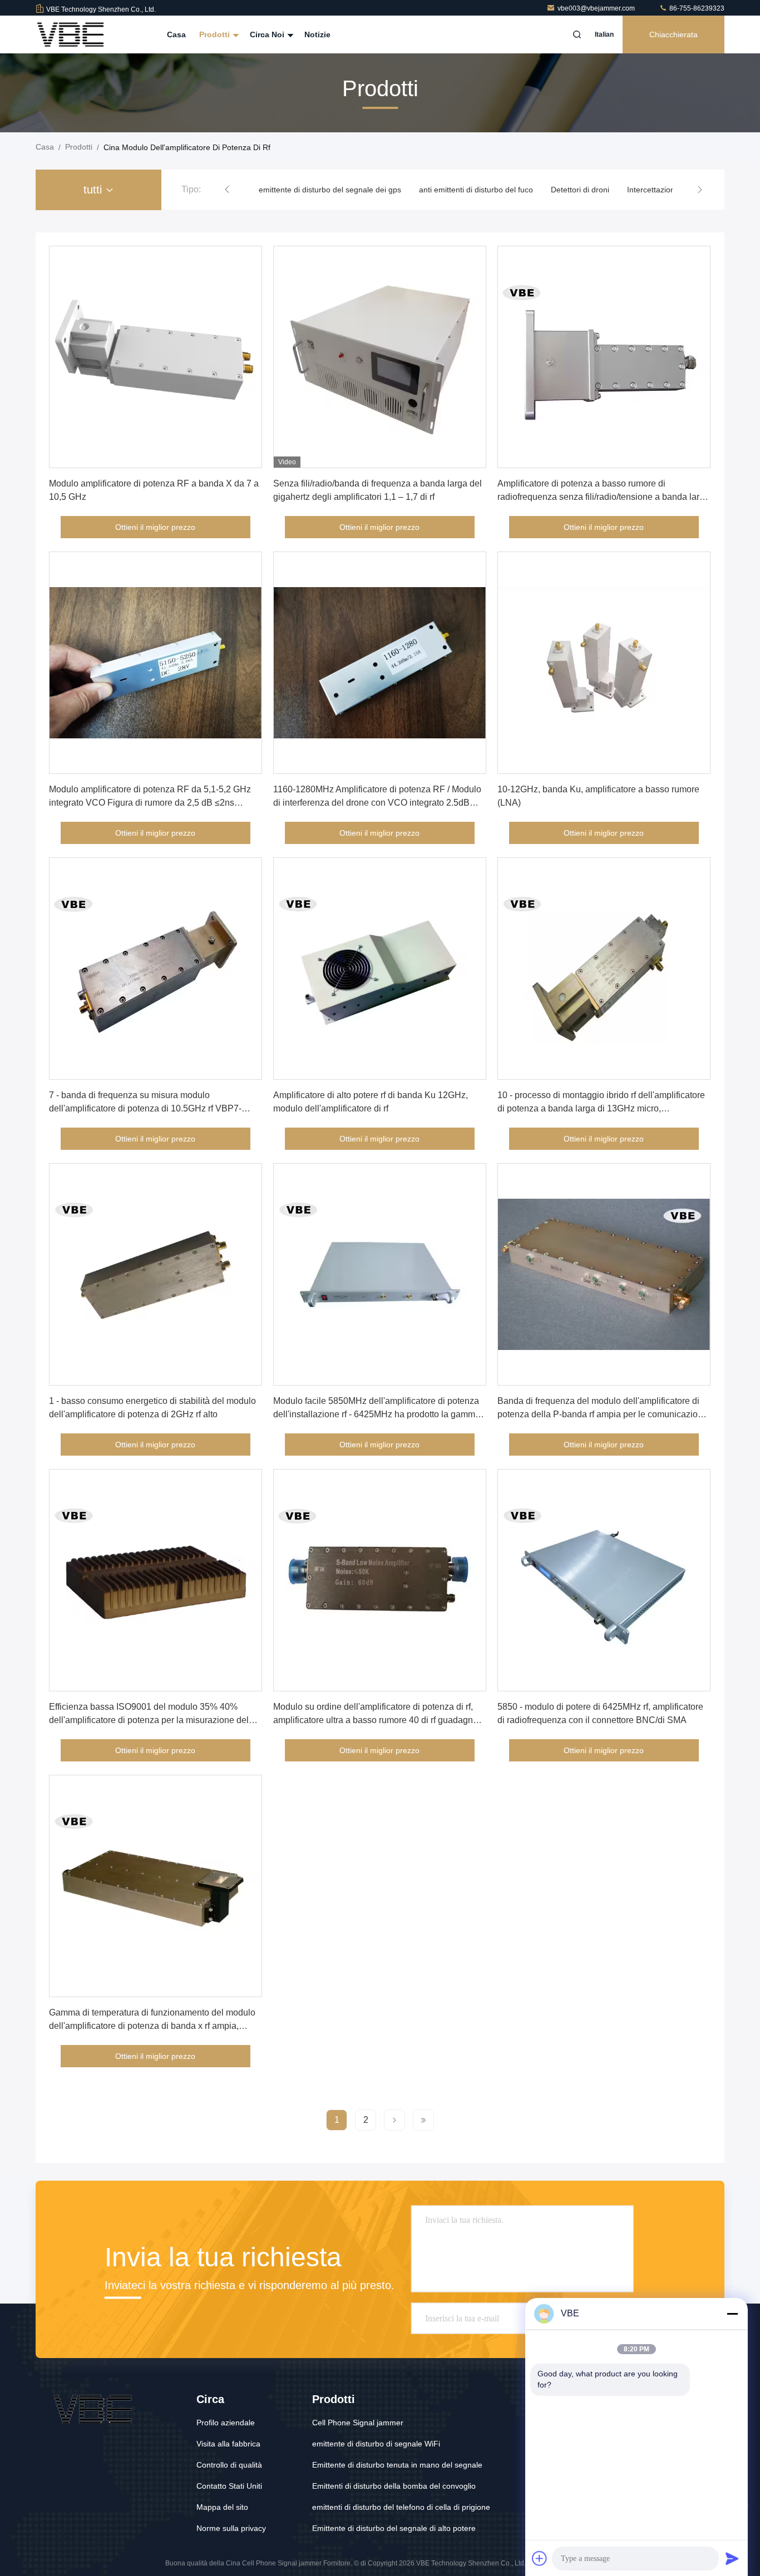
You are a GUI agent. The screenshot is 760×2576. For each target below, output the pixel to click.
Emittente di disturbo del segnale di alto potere (394, 2528)
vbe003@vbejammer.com (597, 8)
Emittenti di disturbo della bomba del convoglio (394, 2486)
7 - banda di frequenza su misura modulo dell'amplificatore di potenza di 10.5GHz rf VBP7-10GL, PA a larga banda (145, 1108)
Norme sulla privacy (231, 2528)
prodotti (79, 147)
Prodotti (216, 34)
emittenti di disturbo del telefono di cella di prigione (401, 2507)
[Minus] (732, 2314)
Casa (176, 34)
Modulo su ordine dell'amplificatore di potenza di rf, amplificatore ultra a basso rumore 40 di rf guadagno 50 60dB (376, 1720)
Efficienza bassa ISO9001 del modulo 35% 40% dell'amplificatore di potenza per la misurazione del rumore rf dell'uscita (149, 1720)
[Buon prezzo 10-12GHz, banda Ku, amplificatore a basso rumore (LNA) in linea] (604, 663)
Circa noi (268, 34)
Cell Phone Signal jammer (358, 2423)
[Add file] (540, 2558)
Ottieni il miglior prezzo (155, 527)
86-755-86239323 (696, 8)
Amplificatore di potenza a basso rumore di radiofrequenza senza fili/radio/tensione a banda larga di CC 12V (603, 497)
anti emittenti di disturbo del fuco (476, 190)
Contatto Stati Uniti (229, 2486)
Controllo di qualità (229, 2465)
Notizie (317, 34)
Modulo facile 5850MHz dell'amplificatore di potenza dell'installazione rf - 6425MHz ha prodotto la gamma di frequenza (377, 1414)
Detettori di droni (580, 190)
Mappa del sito (222, 2507)
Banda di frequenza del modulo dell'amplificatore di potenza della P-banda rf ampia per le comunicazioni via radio (601, 1414)
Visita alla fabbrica (228, 2444)
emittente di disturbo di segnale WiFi (376, 2444)
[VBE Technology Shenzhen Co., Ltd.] (71, 34)
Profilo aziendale (226, 2423)
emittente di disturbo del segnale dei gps (330, 190)
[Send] (732, 2558)
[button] (227, 190)
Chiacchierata (673, 34)
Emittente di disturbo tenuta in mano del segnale (397, 2465)
